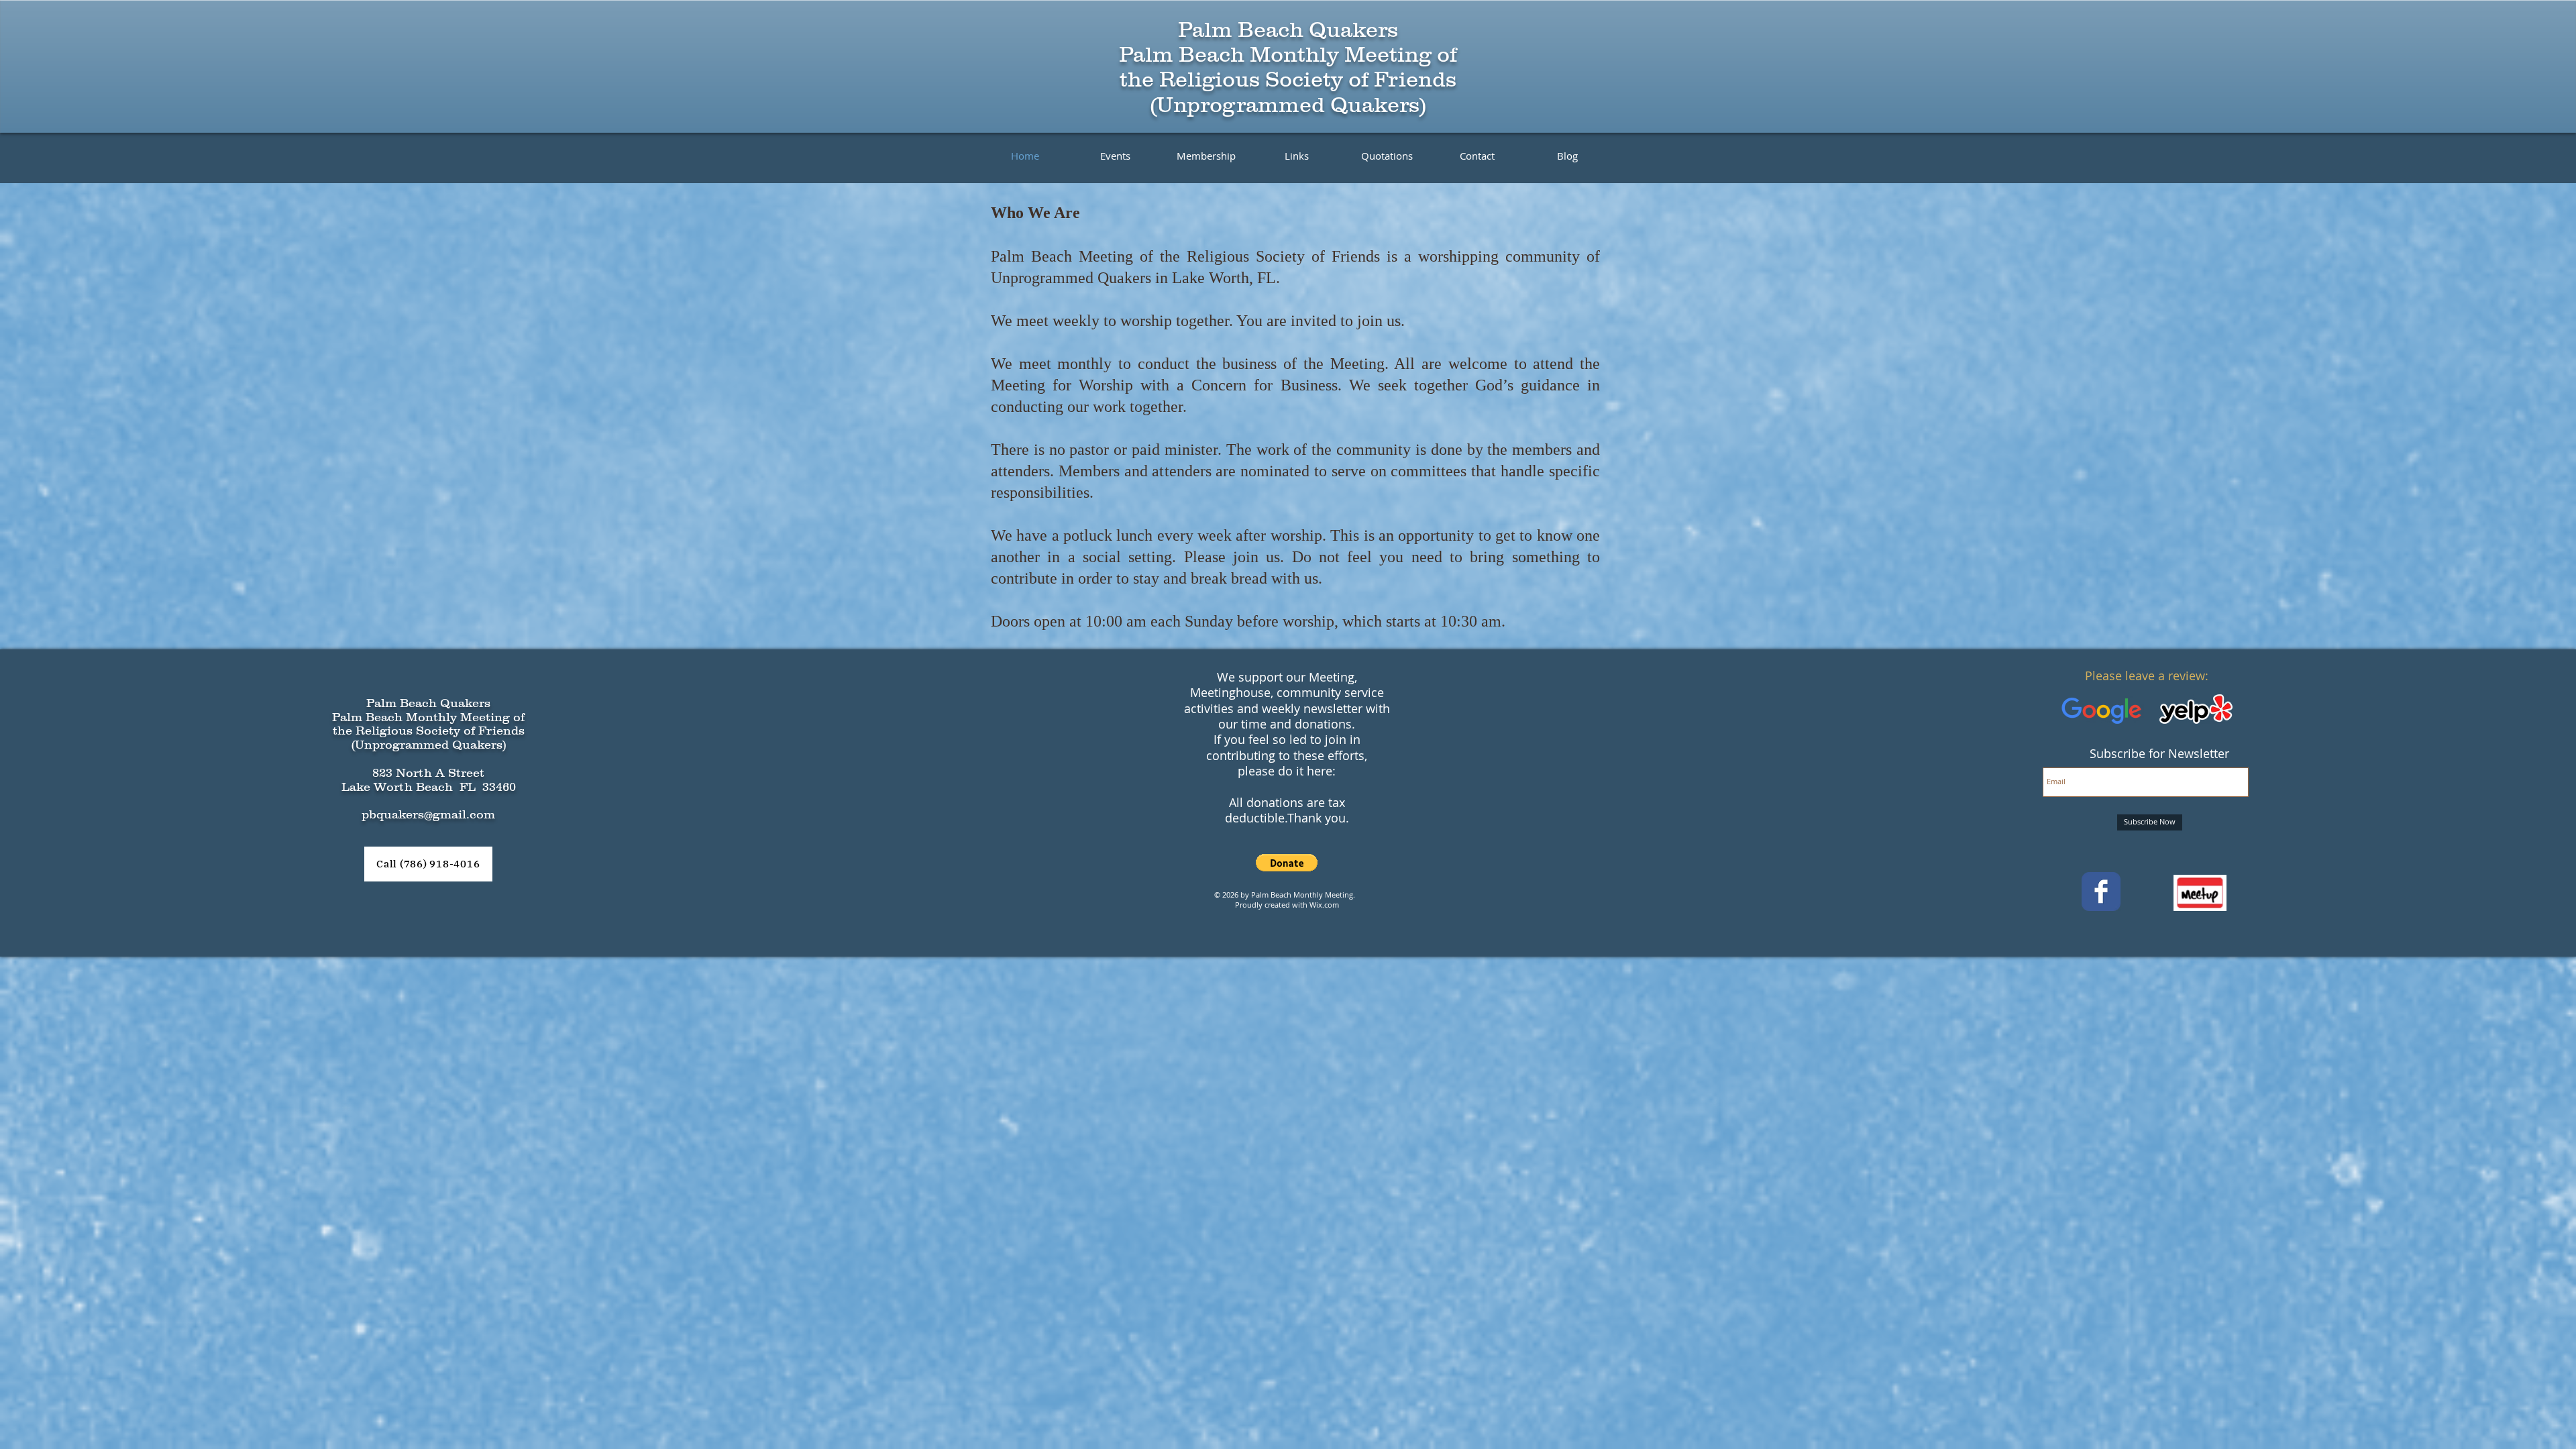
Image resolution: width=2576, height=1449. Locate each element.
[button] (1287, 863)
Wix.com (1324, 905)
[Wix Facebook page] (2101, 892)
